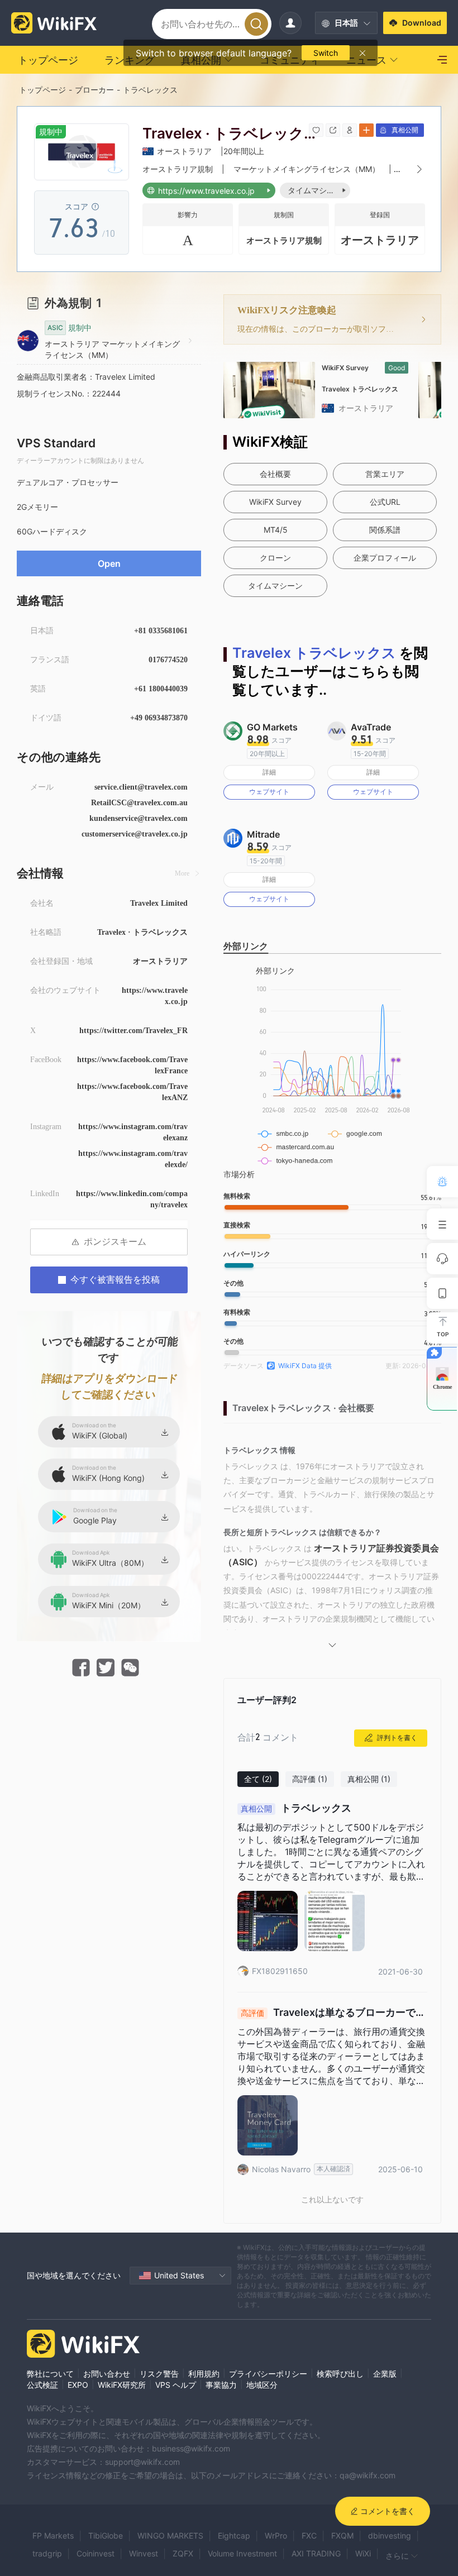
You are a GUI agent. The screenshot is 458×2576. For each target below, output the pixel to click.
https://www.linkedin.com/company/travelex (132, 1199)
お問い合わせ (107, 2374)
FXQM (342, 2536)
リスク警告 (159, 2374)
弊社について (50, 2374)
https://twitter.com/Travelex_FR (133, 1031)
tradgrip (47, 2553)
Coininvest (96, 2553)
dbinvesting (390, 2536)
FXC (309, 2536)
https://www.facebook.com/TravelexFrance (132, 1065)
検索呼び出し (340, 2374)
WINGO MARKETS (170, 2536)
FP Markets (53, 2536)
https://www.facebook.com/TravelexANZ (132, 1092)
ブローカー (94, 90)
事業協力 (221, 2385)
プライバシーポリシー (268, 2374)
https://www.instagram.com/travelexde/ (133, 1159)
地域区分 (262, 2385)
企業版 (385, 2374)
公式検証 (42, 2385)
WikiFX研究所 (122, 2385)
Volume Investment (242, 2553)
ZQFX (183, 2553)
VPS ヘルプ (176, 2385)
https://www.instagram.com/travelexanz (133, 1132)
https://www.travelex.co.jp (155, 996)
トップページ (42, 90)
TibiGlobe (106, 2536)
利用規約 (204, 2374)
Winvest (144, 2553)
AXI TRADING (316, 2553)
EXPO (78, 2385)
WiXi (363, 2553)
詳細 (269, 772)
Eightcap (234, 2536)
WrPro (276, 2536)
